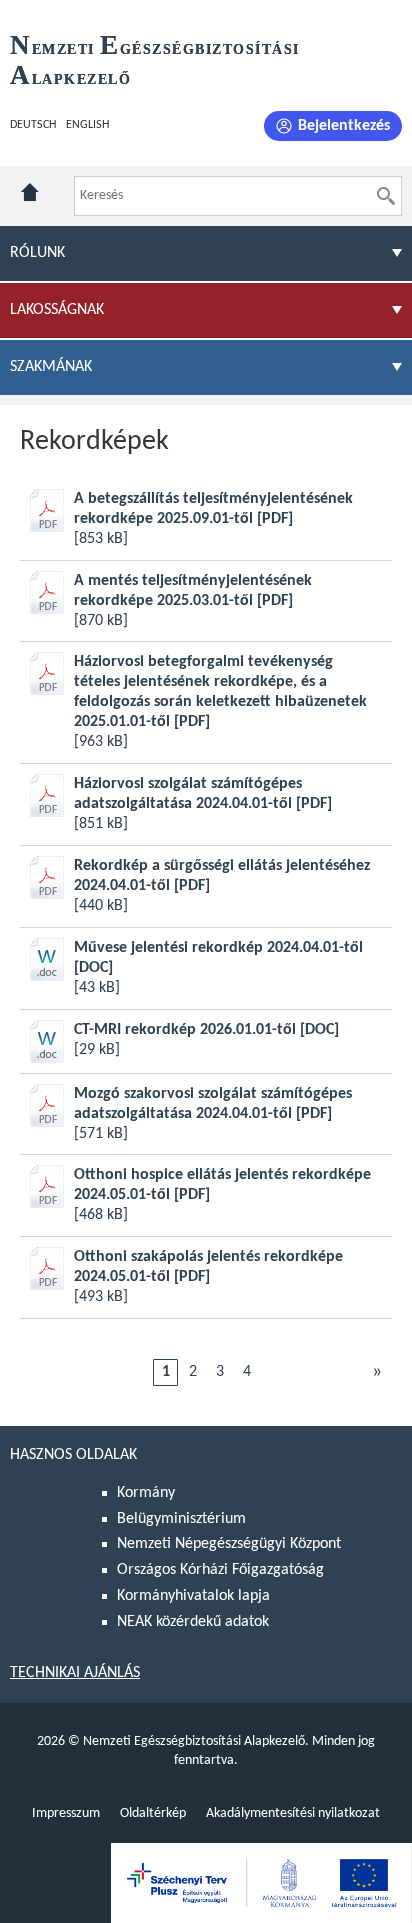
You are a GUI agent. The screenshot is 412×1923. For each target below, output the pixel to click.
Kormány (146, 1493)
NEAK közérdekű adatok (193, 1622)
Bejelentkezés (344, 126)
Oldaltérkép (153, 1813)
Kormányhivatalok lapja (193, 1596)
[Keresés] (386, 196)
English (87, 125)
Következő (377, 1372)
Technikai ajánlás (75, 1673)
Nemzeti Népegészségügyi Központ (229, 1544)
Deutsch (33, 125)
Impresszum (66, 1813)
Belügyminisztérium (181, 1519)
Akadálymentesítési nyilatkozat (293, 1813)
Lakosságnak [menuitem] (57, 310)
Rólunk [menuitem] (37, 253)
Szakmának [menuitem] (51, 367)
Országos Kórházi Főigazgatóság (220, 1570)
